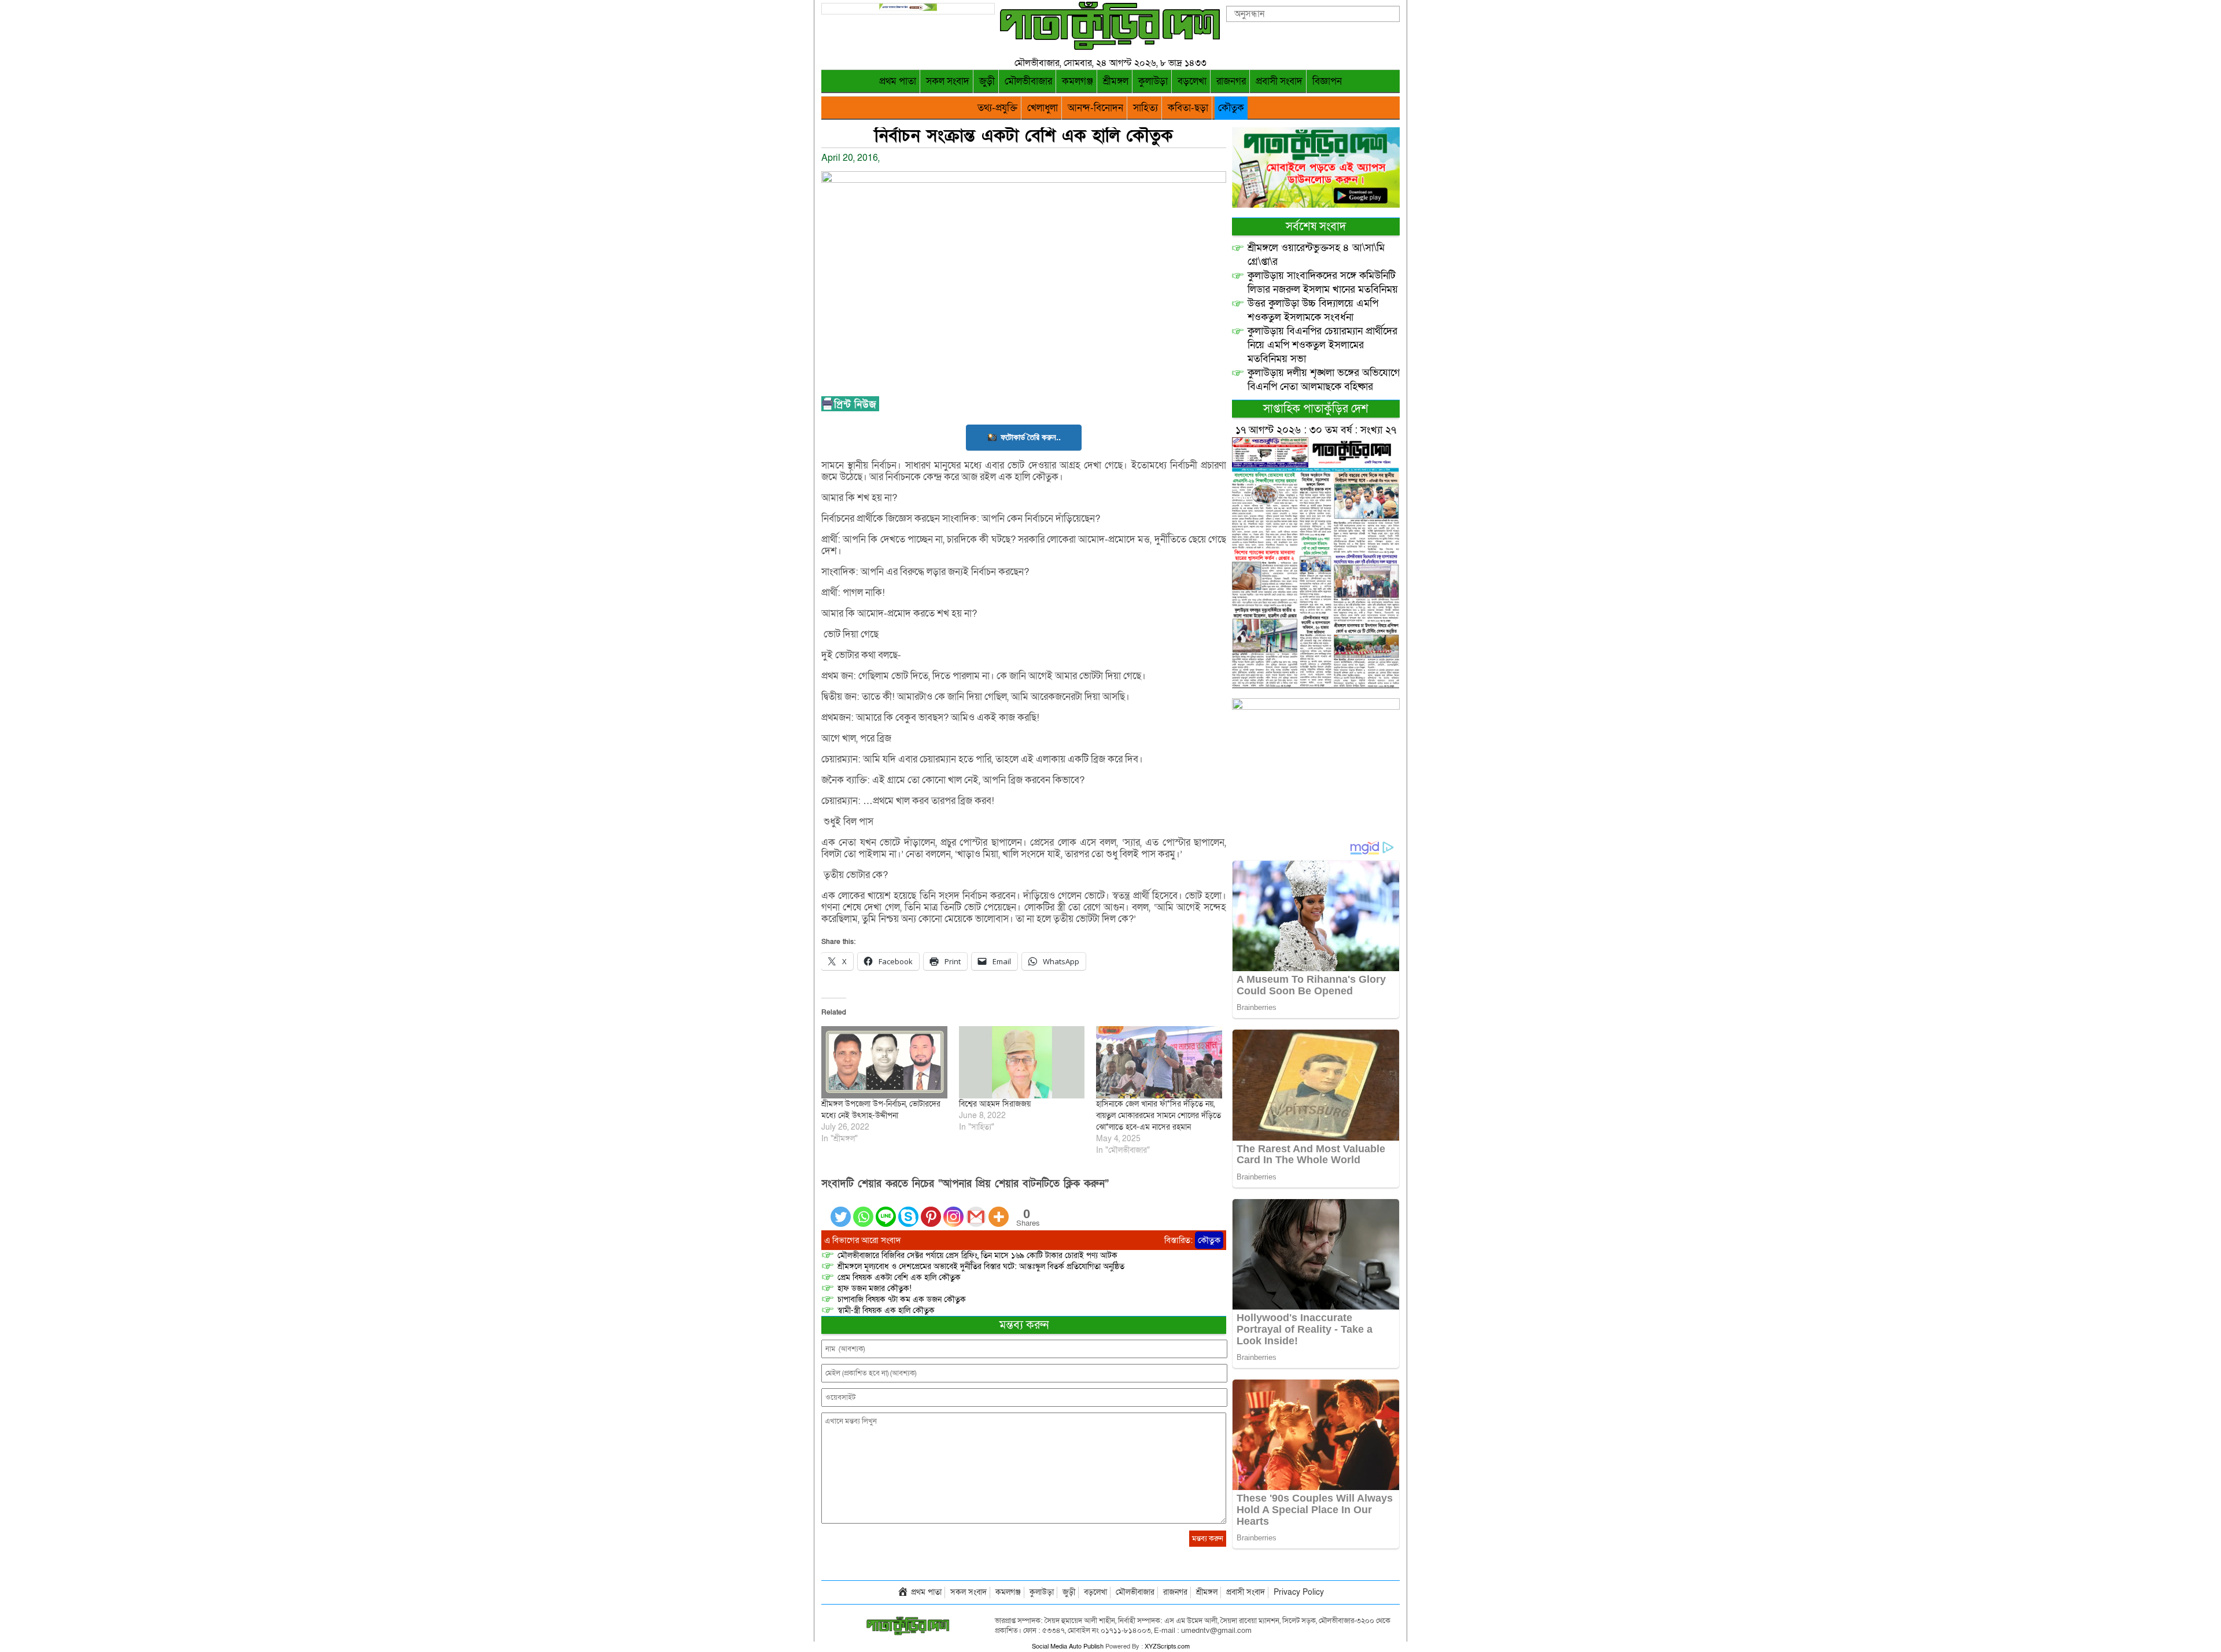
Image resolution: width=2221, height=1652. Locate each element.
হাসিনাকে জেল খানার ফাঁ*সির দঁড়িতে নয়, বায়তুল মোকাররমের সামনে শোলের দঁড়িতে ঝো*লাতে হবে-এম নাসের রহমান (1159, 1116)
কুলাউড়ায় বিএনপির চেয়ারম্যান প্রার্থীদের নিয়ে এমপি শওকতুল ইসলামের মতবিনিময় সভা (1322, 345)
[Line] (886, 1210)
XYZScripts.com (1167, 1647)
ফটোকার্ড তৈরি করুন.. (1031, 437)
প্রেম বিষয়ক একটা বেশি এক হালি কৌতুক (899, 1277)
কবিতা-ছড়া (1188, 108)
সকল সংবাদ (948, 81)
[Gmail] (976, 1210)
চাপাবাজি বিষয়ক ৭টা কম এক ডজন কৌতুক (902, 1299)
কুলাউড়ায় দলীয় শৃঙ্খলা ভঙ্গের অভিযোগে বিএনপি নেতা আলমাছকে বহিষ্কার (1324, 380)
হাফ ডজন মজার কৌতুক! (875, 1288)
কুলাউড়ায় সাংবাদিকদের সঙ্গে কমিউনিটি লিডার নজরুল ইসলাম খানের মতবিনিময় (1323, 283)
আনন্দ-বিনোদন (1095, 108)
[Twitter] (841, 1210)
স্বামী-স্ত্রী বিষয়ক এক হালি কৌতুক (886, 1310)
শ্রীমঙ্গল (1116, 81)
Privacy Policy (1299, 1592)
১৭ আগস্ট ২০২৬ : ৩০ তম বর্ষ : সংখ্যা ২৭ (1316, 430)
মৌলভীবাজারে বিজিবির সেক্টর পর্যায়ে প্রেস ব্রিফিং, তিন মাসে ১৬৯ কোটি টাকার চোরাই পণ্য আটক (977, 1255)
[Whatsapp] (863, 1210)
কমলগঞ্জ (1078, 81)
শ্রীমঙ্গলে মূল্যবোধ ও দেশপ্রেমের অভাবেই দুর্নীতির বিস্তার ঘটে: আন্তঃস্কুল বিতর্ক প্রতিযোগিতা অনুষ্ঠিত (981, 1266)
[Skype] (908, 1210)
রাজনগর (1231, 81)
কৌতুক (1231, 108)
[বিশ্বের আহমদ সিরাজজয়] (1022, 1062)
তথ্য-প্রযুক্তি (997, 108)
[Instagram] (953, 1210)
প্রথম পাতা (898, 81)
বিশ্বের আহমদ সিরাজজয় (995, 1104)
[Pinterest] (931, 1210)
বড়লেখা (1192, 81)
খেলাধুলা (1043, 108)
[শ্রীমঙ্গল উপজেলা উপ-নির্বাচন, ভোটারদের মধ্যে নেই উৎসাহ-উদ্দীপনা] (884, 1062)
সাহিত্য (1145, 108)
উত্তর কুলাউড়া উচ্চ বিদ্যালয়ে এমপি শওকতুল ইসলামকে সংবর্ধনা (1313, 310)
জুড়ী (987, 81)
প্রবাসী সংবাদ (1279, 81)
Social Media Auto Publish (1068, 1647)
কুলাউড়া (1153, 81)
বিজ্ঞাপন (1327, 81)
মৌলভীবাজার (1028, 81)
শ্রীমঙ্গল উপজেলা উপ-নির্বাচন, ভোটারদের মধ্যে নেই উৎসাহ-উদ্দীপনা (881, 1110)
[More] (999, 1210)
